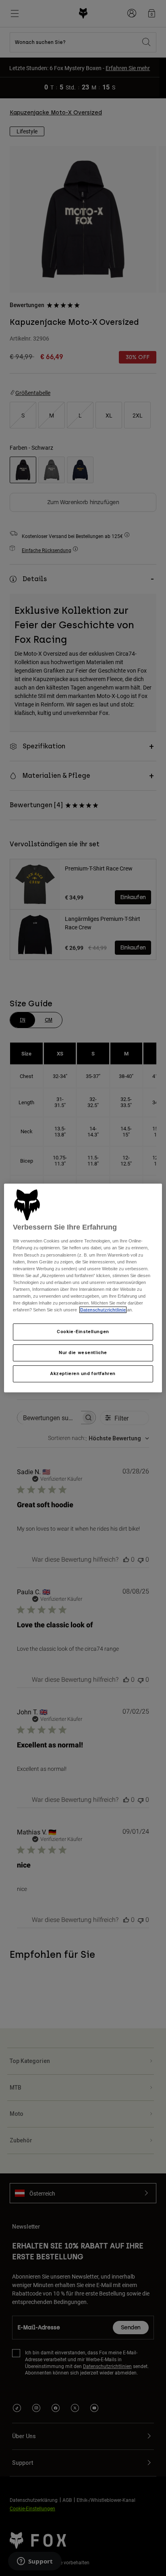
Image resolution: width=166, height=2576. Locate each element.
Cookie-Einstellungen (83, 1332)
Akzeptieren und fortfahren (83, 1373)
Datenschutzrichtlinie (103, 1310)
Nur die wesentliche (83, 1352)
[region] (83, 1288)
